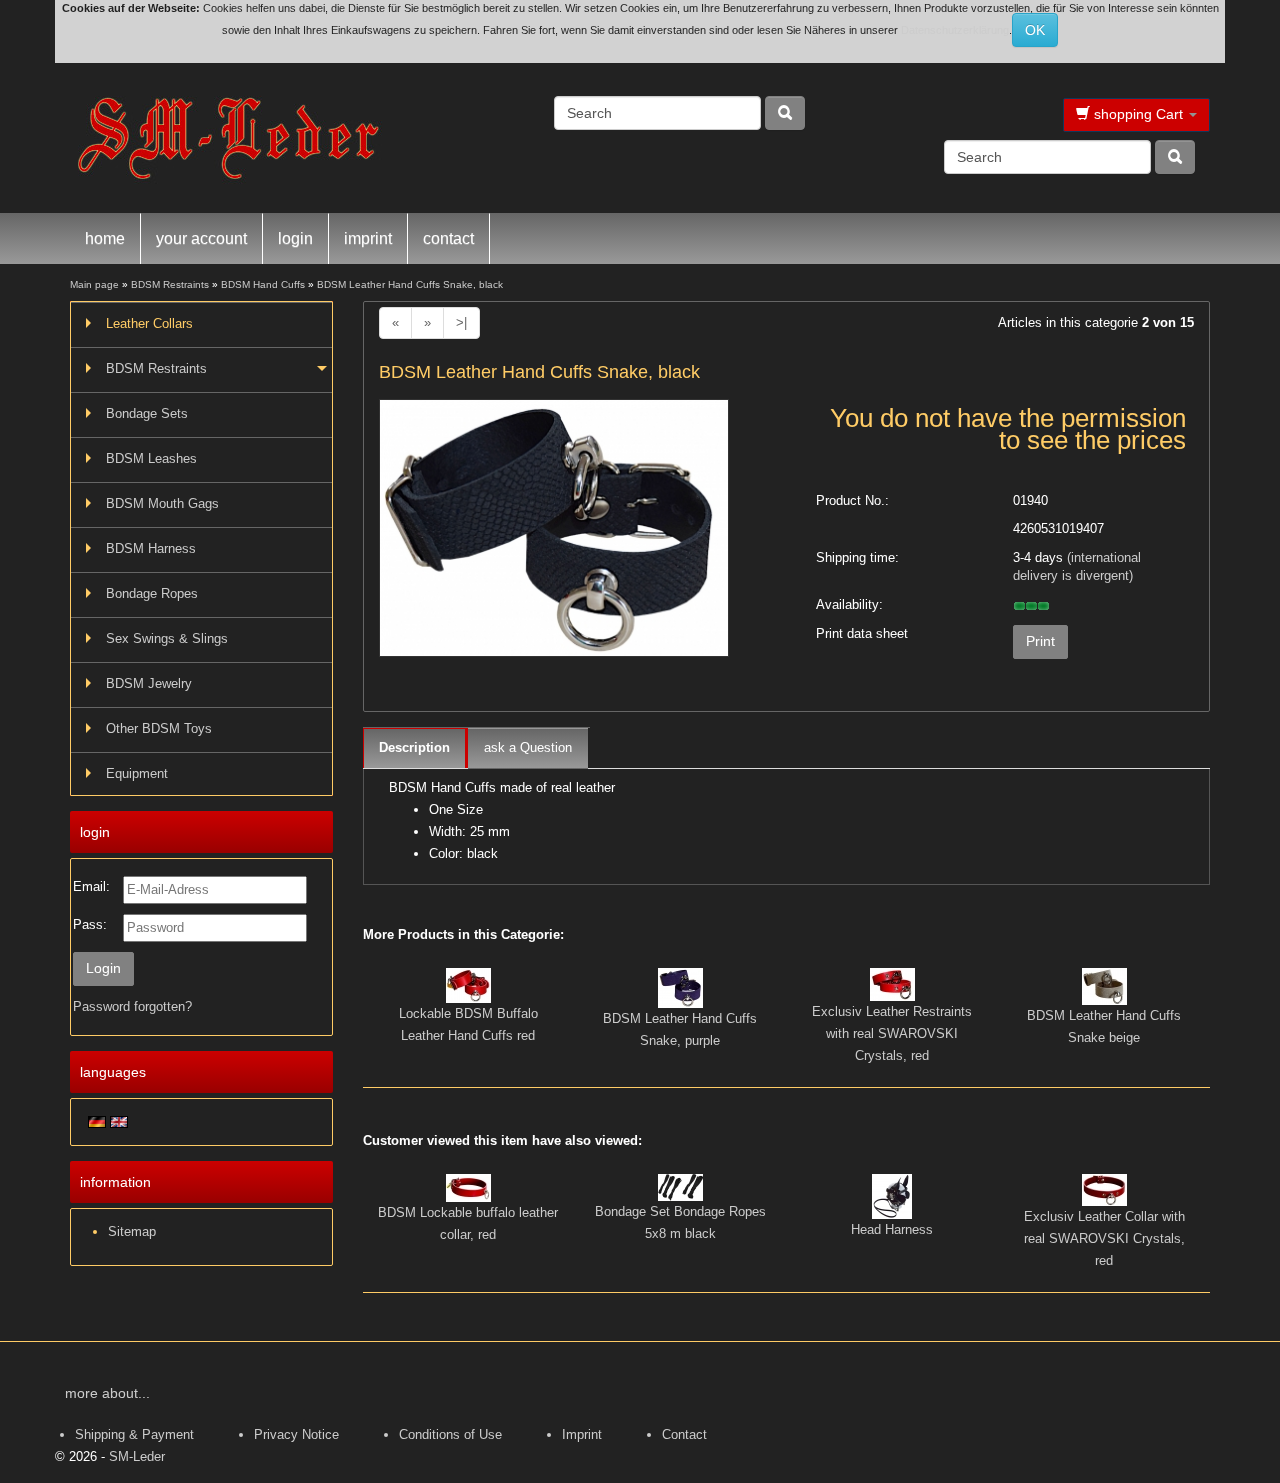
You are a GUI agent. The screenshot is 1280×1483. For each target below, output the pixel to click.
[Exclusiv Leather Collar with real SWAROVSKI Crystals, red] (1104, 1188)
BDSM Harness (151, 548)
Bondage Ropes (152, 593)
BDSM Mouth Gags (162, 503)
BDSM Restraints (156, 368)
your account (201, 238)
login (295, 238)
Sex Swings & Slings (167, 638)
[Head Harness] (892, 1195)
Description (414, 747)
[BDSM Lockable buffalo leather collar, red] (468, 1186)
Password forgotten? (132, 1006)
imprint (368, 238)
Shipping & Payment (134, 1434)
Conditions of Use (450, 1434)
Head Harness (892, 1229)
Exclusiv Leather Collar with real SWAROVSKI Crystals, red (1104, 1238)
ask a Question (528, 747)
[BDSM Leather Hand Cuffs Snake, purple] (680, 986)
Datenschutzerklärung (955, 30)
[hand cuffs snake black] (554, 534)
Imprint (582, 1434)
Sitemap (132, 1231)
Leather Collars (149, 323)
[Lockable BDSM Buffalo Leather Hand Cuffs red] (468, 984)
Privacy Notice (296, 1434)
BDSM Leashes (151, 458)
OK (1035, 30)
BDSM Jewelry (149, 683)
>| (461, 322)
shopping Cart (1138, 114)
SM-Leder (137, 1456)
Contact (684, 1434)
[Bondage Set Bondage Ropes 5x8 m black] (680, 1186)
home (105, 238)
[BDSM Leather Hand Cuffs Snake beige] (1104, 985)
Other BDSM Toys (159, 728)
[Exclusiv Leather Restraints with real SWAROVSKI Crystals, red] (892, 983)
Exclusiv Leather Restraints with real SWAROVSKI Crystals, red (892, 1033)
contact (448, 238)
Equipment (137, 773)
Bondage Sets (147, 413)
